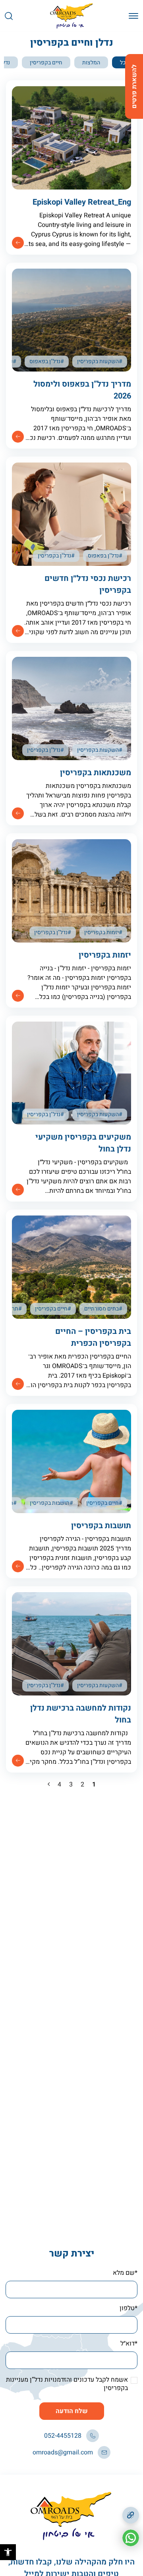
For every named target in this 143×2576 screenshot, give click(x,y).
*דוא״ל (129, 2344)
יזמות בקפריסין (105, 955)
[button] (8, 2552)
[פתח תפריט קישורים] (131, 2515)
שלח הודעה (72, 2411)
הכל (125, 63)
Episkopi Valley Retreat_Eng (82, 202)
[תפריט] (133, 16)
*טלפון (129, 2308)
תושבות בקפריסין (101, 1526)
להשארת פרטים (134, 86)
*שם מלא (125, 2273)
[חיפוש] (9, 16)
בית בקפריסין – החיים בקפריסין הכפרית (93, 1337)
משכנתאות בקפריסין (96, 773)
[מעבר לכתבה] (18, 243)
